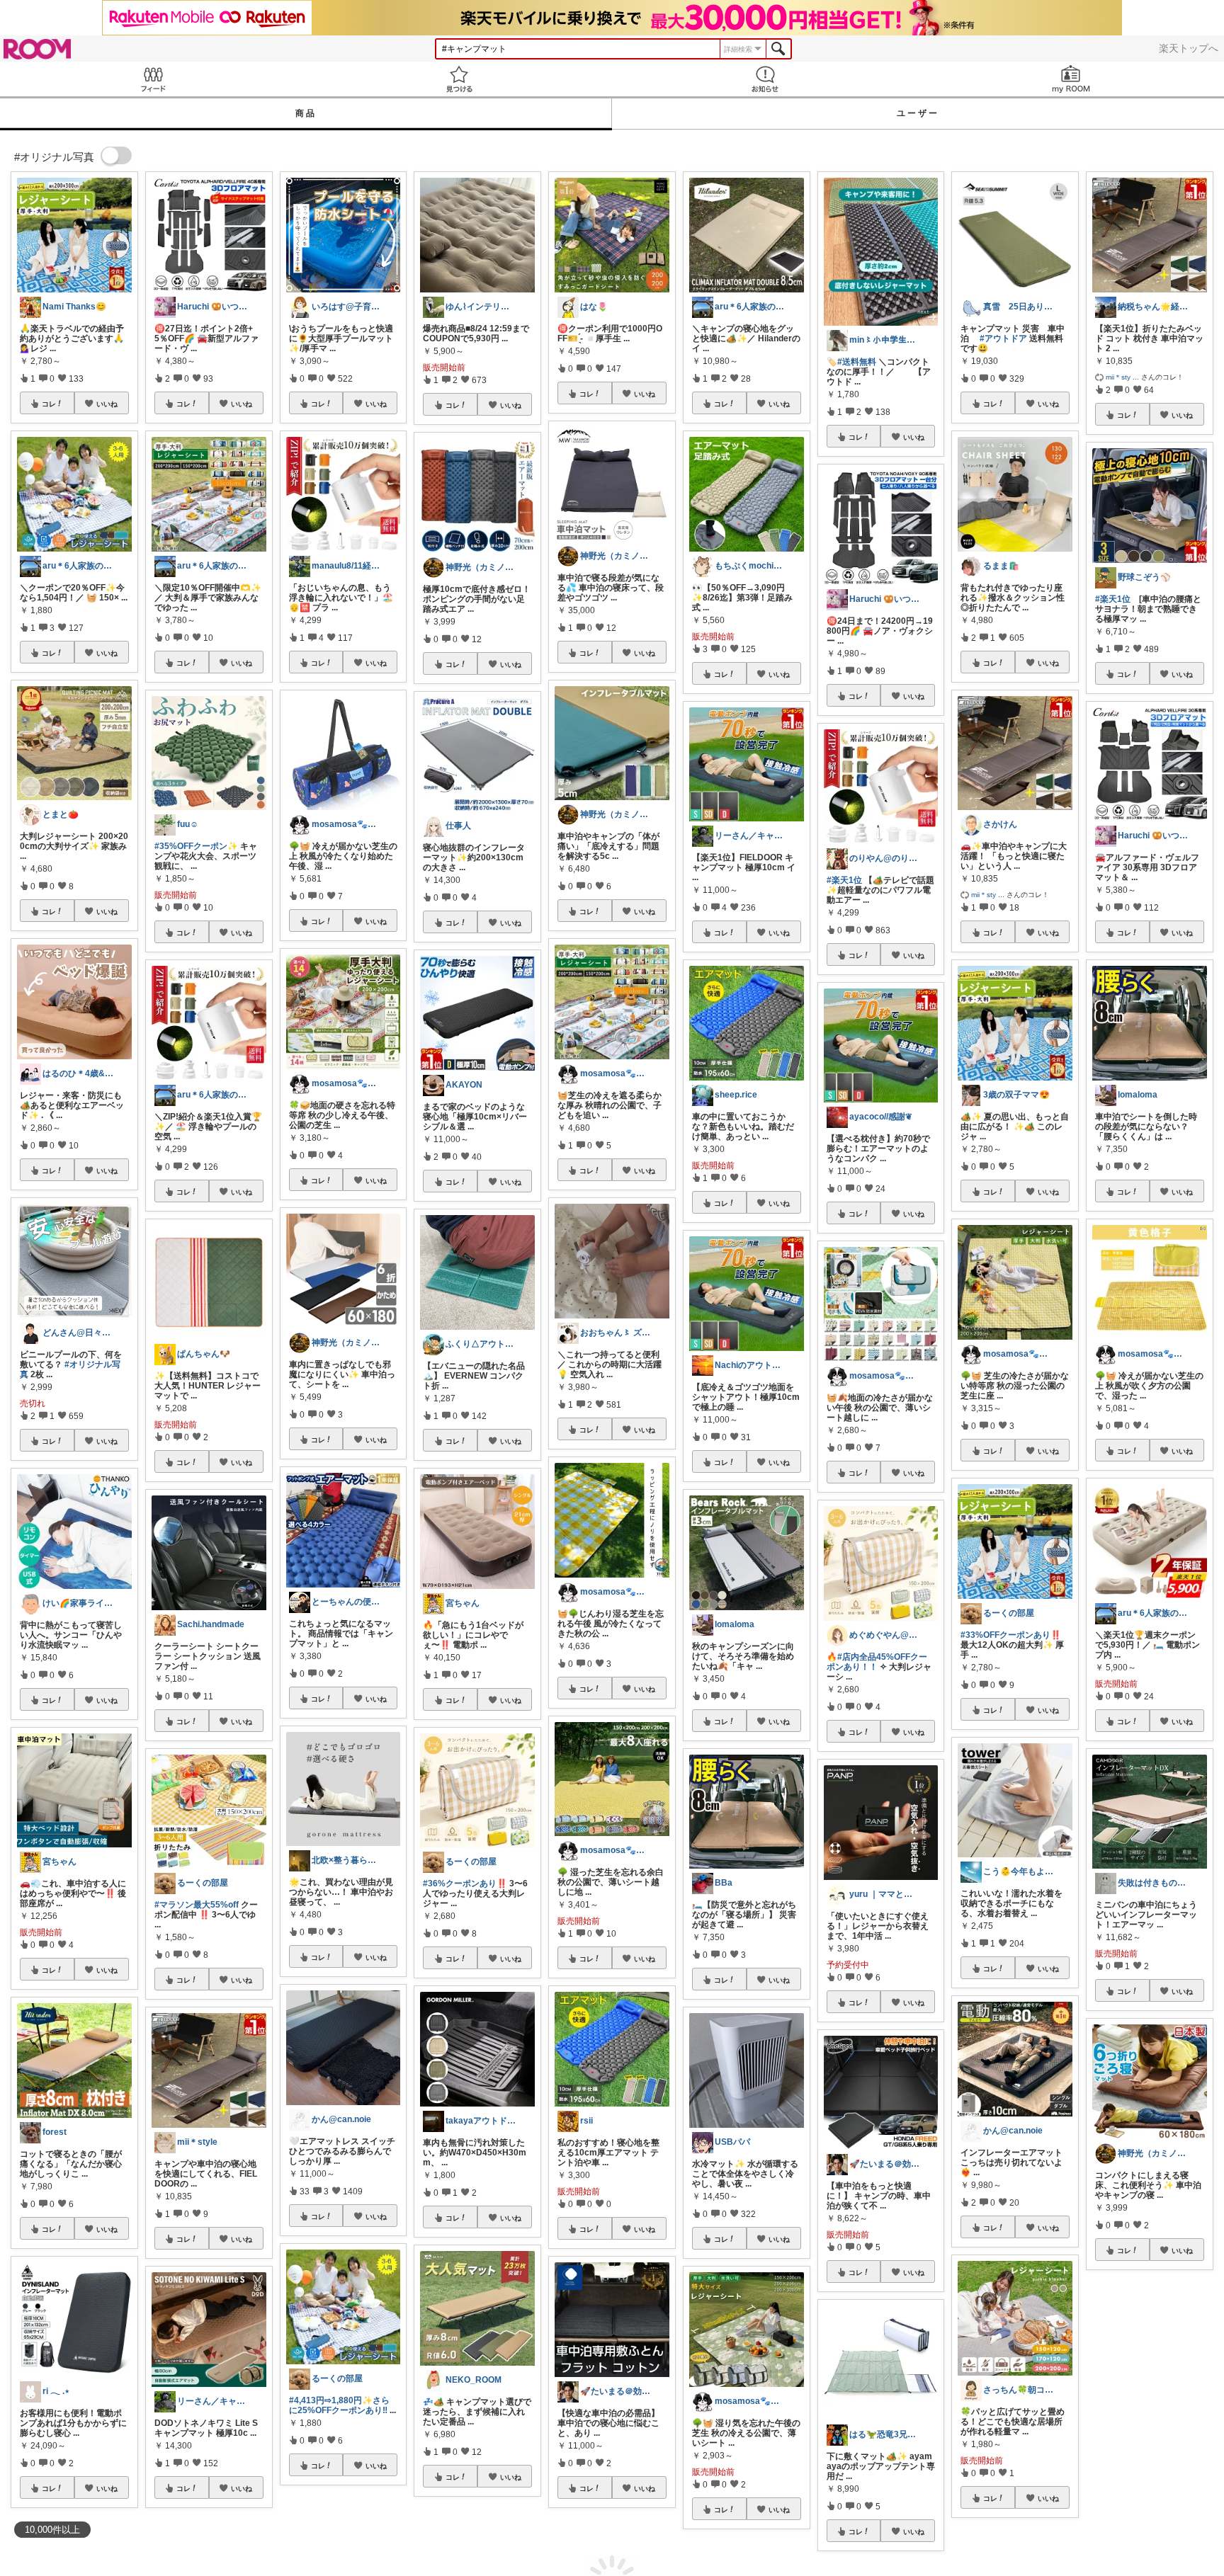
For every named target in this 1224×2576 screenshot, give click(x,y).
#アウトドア (1003, 338)
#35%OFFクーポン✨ (196, 846)
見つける (459, 79)
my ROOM (1071, 79)
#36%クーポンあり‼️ (465, 1883)
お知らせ (765, 79)
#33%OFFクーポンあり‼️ (1011, 1635)
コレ (49, 404)
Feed (153, 79)
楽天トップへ (1189, 48)
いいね (107, 404)
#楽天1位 (844, 880)
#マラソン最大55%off (197, 1905)
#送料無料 (857, 362)
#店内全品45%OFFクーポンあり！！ (877, 1662)
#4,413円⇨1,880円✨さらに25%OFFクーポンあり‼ (339, 2405)
